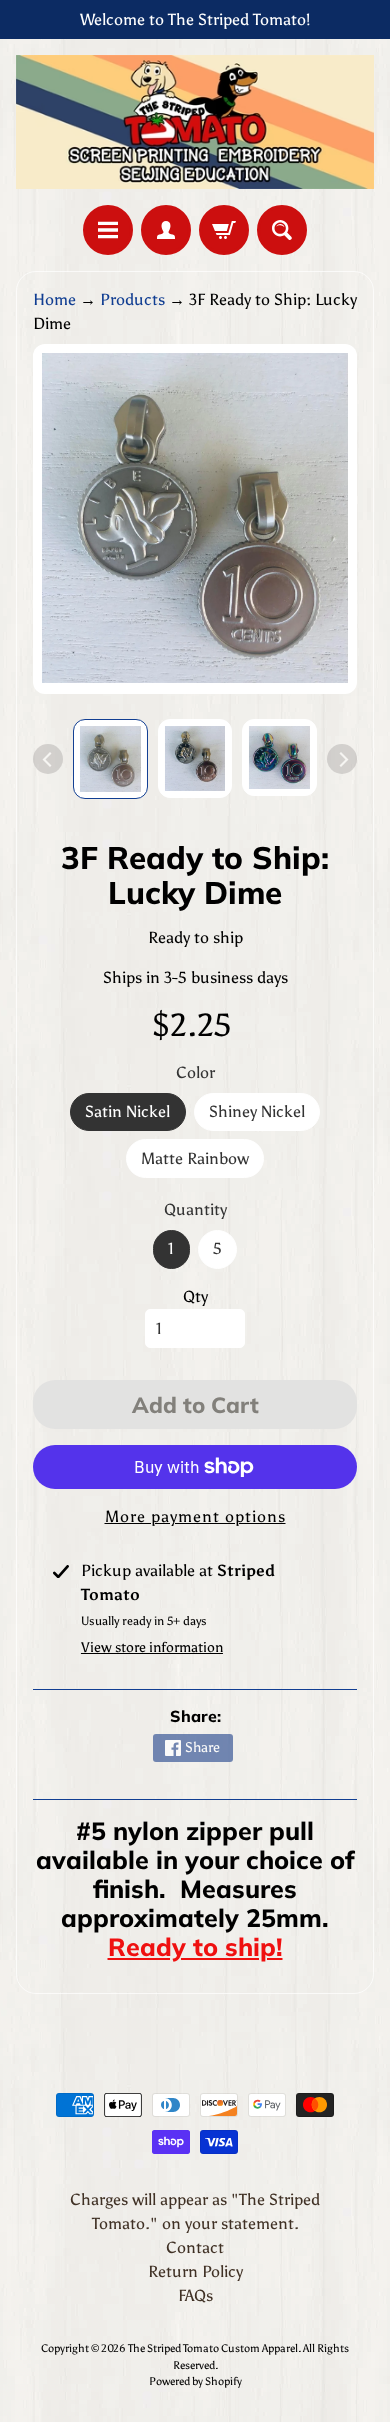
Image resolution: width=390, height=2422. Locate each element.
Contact (195, 2247)
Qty (195, 1296)
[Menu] (108, 230)
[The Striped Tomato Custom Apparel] (195, 122)
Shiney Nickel (264, 1116)
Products (132, 299)
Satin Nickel (135, 1116)
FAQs (195, 2295)
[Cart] (224, 230)
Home (54, 299)
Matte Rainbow (202, 1163)
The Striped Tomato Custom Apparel (213, 2348)
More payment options (195, 1516)
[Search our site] (282, 230)
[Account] (166, 230)
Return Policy (195, 2271)
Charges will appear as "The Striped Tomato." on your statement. (195, 2211)
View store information (152, 1647)
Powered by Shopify (195, 2381)
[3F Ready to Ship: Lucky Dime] (110, 758)
